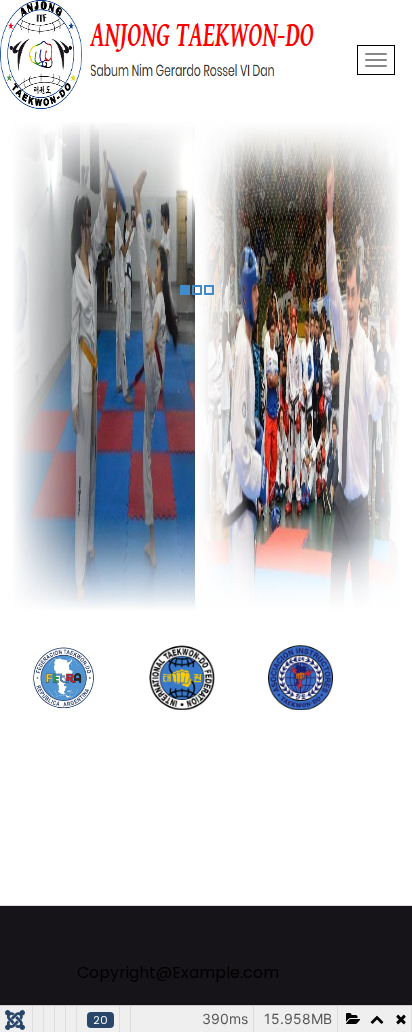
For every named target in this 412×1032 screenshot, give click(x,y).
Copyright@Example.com (178, 972)
